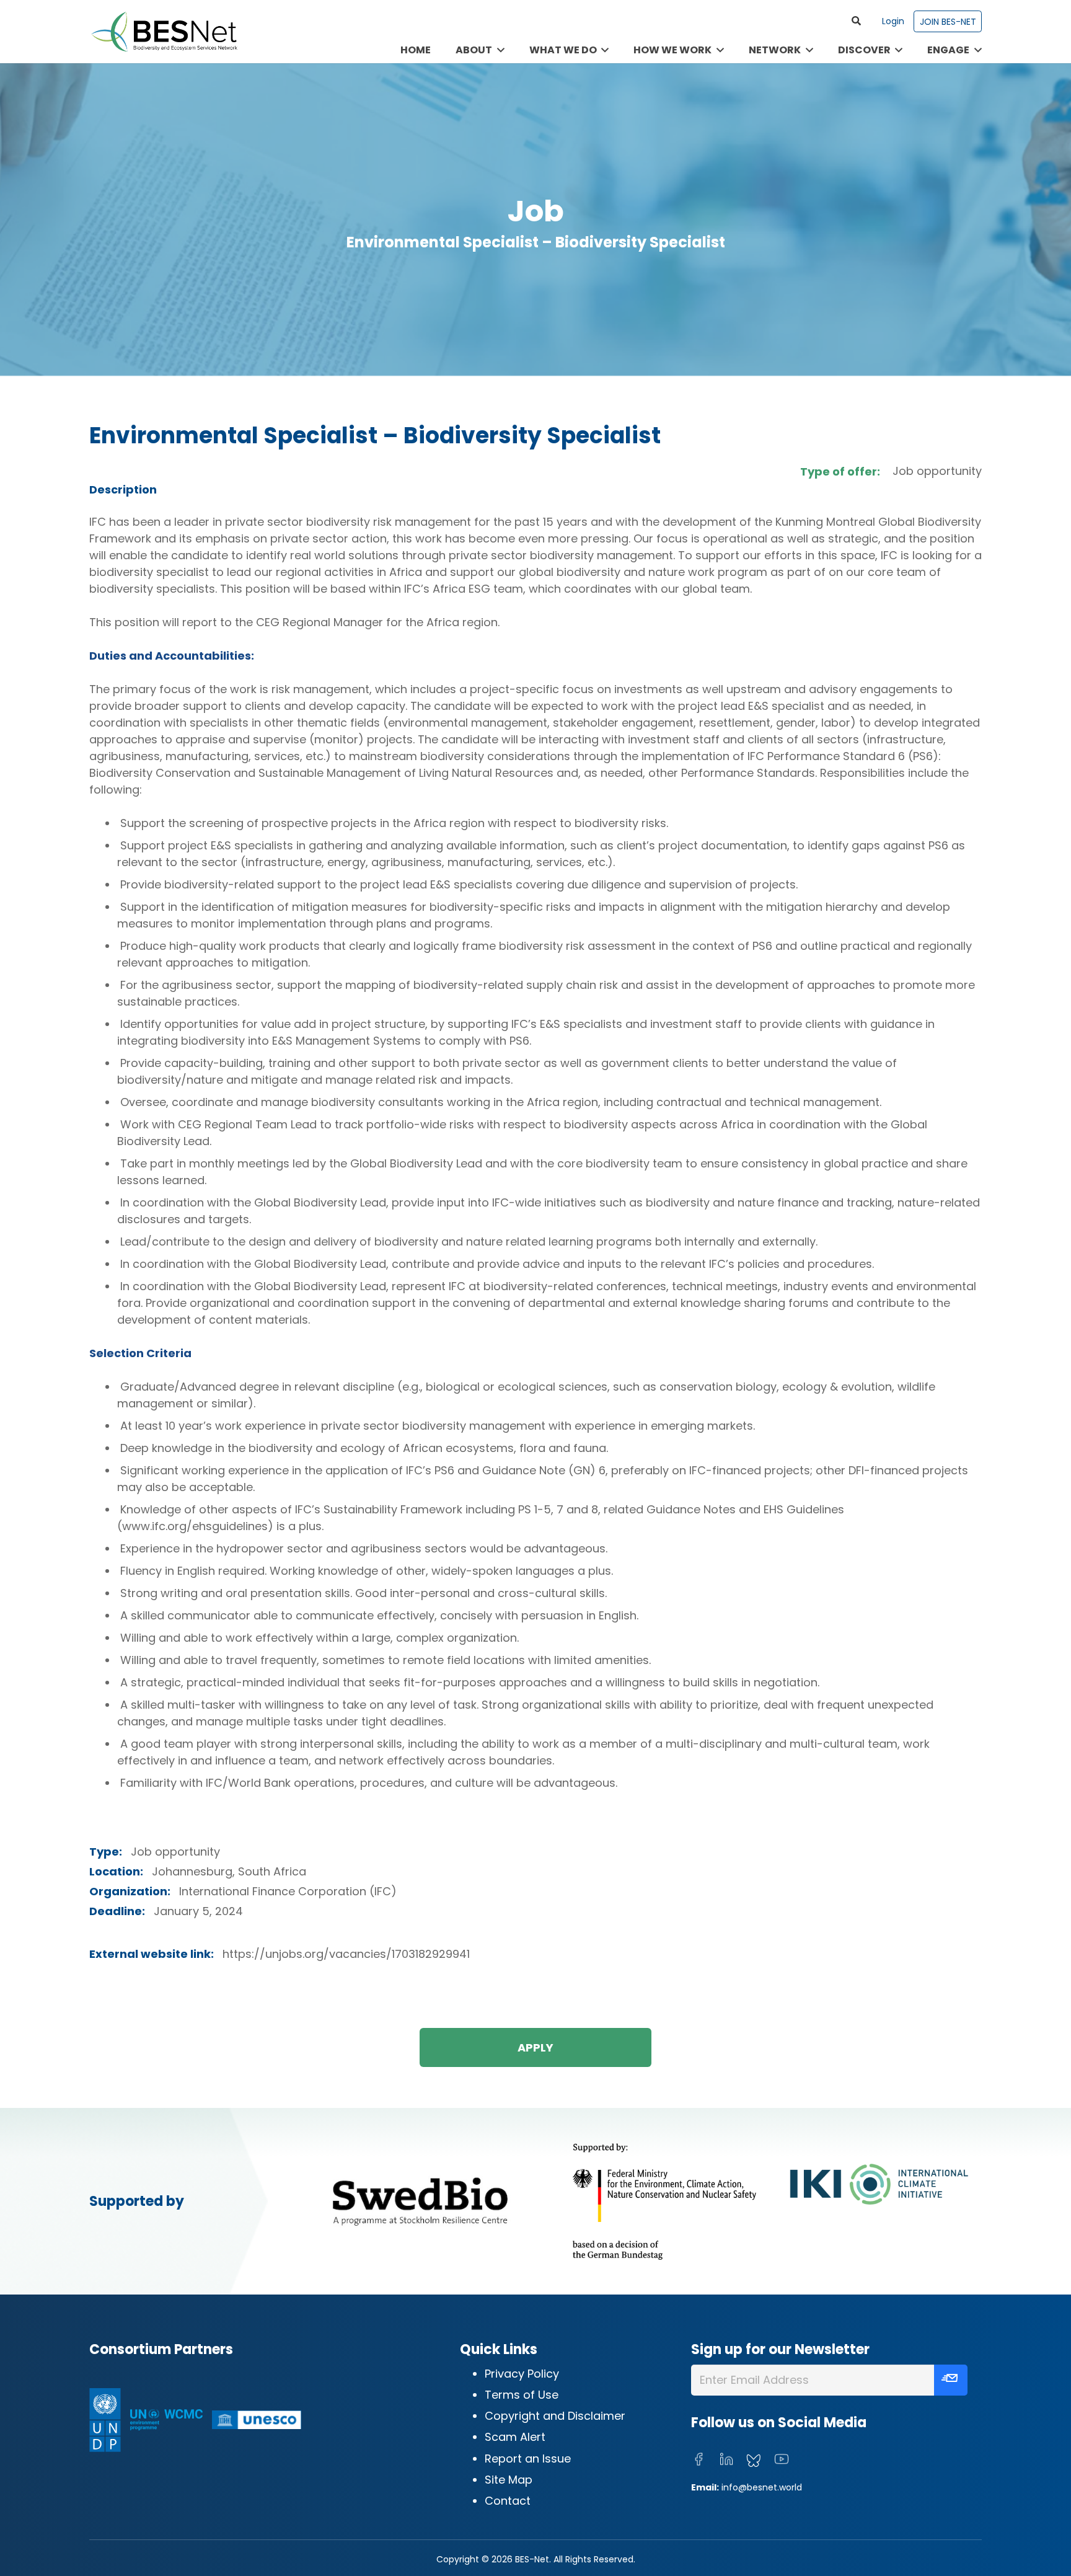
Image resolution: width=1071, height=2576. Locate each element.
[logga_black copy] (420, 2201)
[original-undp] (105, 2420)
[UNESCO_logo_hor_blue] (257, 2420)
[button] (857, 21)
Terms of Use (522, 2395)
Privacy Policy (522, 2374)
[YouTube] (782, 2459)
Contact (508, 2501)
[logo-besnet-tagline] (164, 32)
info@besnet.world (762, 2487)
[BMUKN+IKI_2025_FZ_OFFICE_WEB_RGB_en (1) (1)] (767, 2201)
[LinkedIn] (726, 2459)
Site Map (509, 2480)
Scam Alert (515, 2437)
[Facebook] (699, 2459)
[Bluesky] (754, 2461)
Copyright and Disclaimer (555, 2416)
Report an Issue (528, 2459)
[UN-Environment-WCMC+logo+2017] (166, 2420)
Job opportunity (937, 471)
